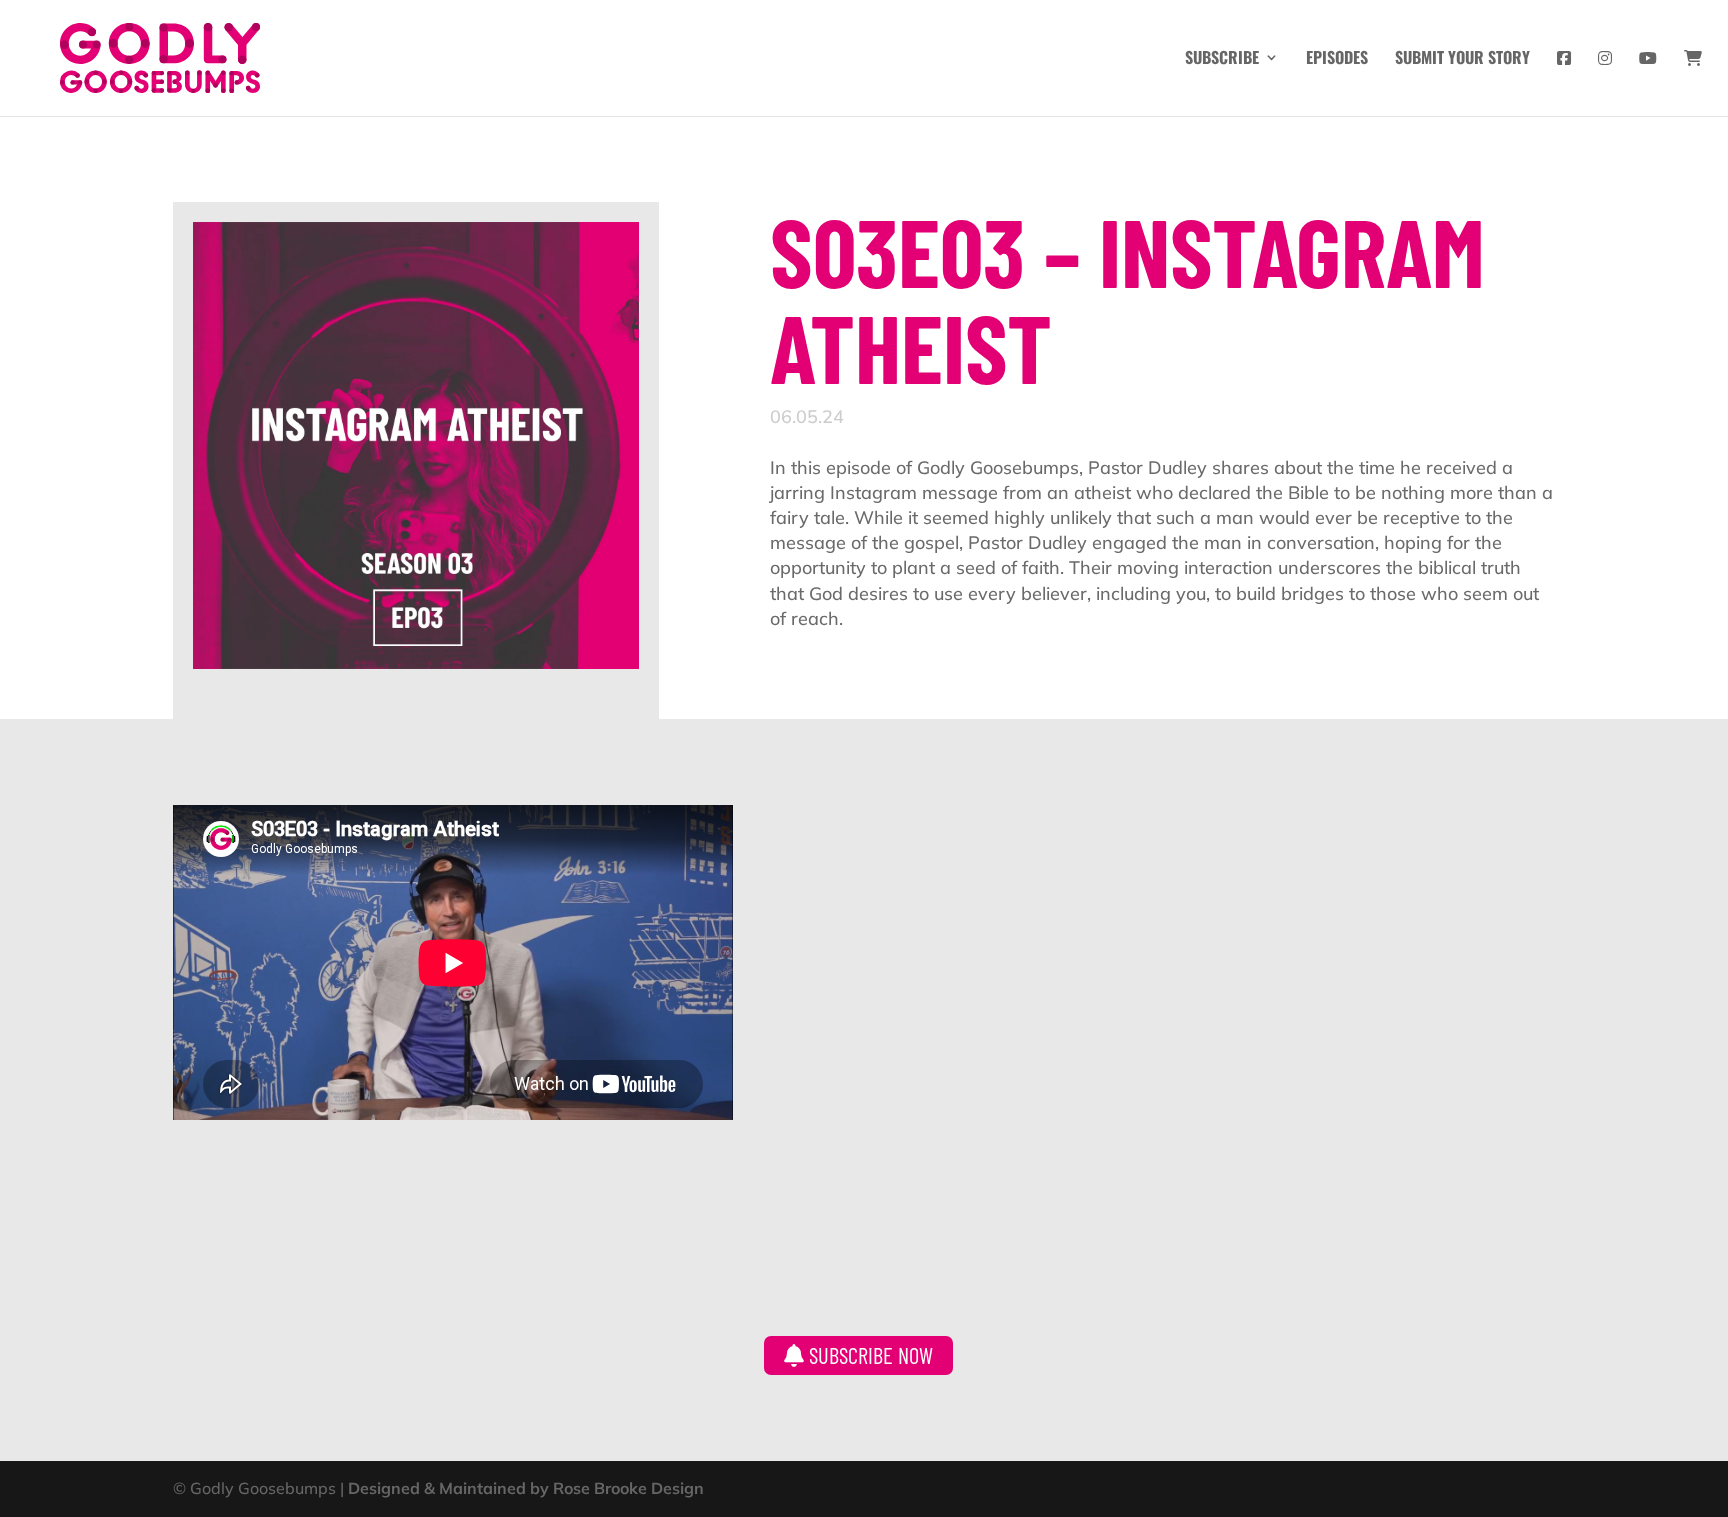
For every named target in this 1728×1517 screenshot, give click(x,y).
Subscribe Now (868, 1355)
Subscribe (1222, 59)
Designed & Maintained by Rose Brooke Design (526, 1488)
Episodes (1337, 59)
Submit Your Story (1462, 59)
